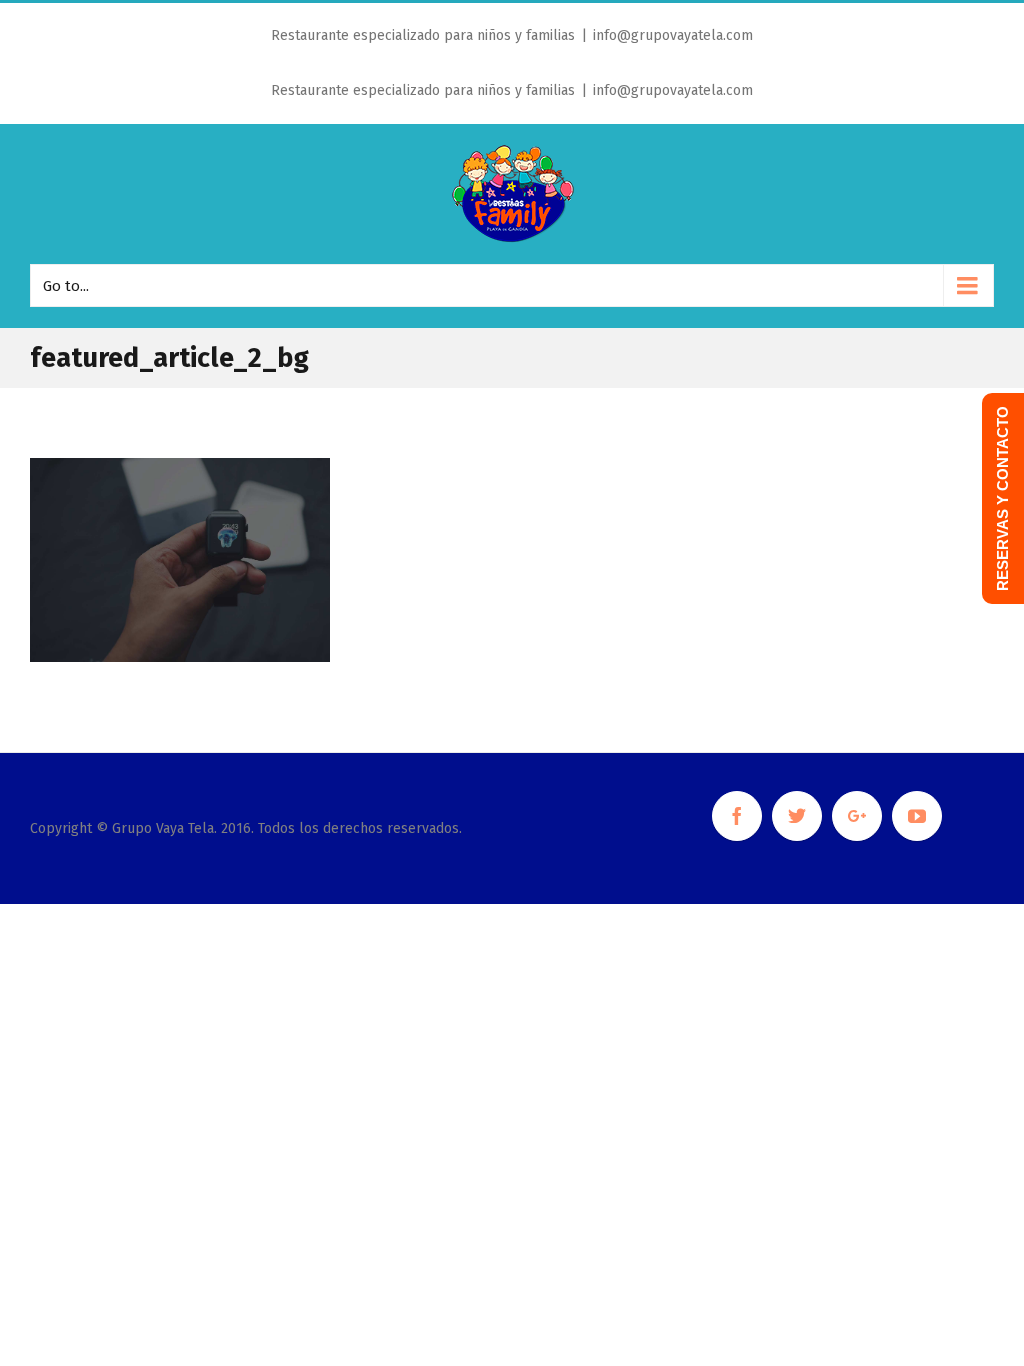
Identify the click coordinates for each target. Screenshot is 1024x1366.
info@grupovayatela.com (673, 35)
